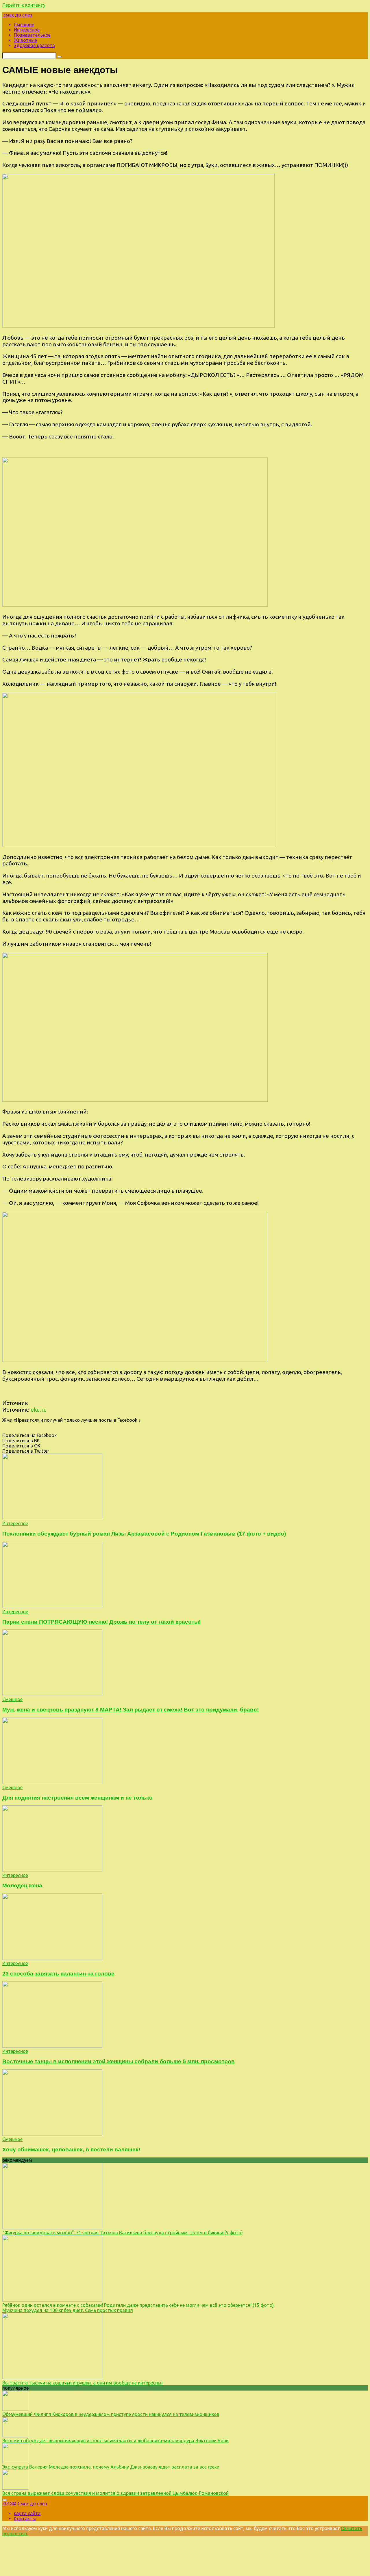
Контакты (25, 2519)
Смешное (24, 25)
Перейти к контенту (24, 5)
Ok (344, 2528)
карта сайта (27, 2513)
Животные (25, 40)
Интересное (27, 30)
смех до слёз (17, 15)
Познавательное (32, 35)
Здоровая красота (34, 45)
